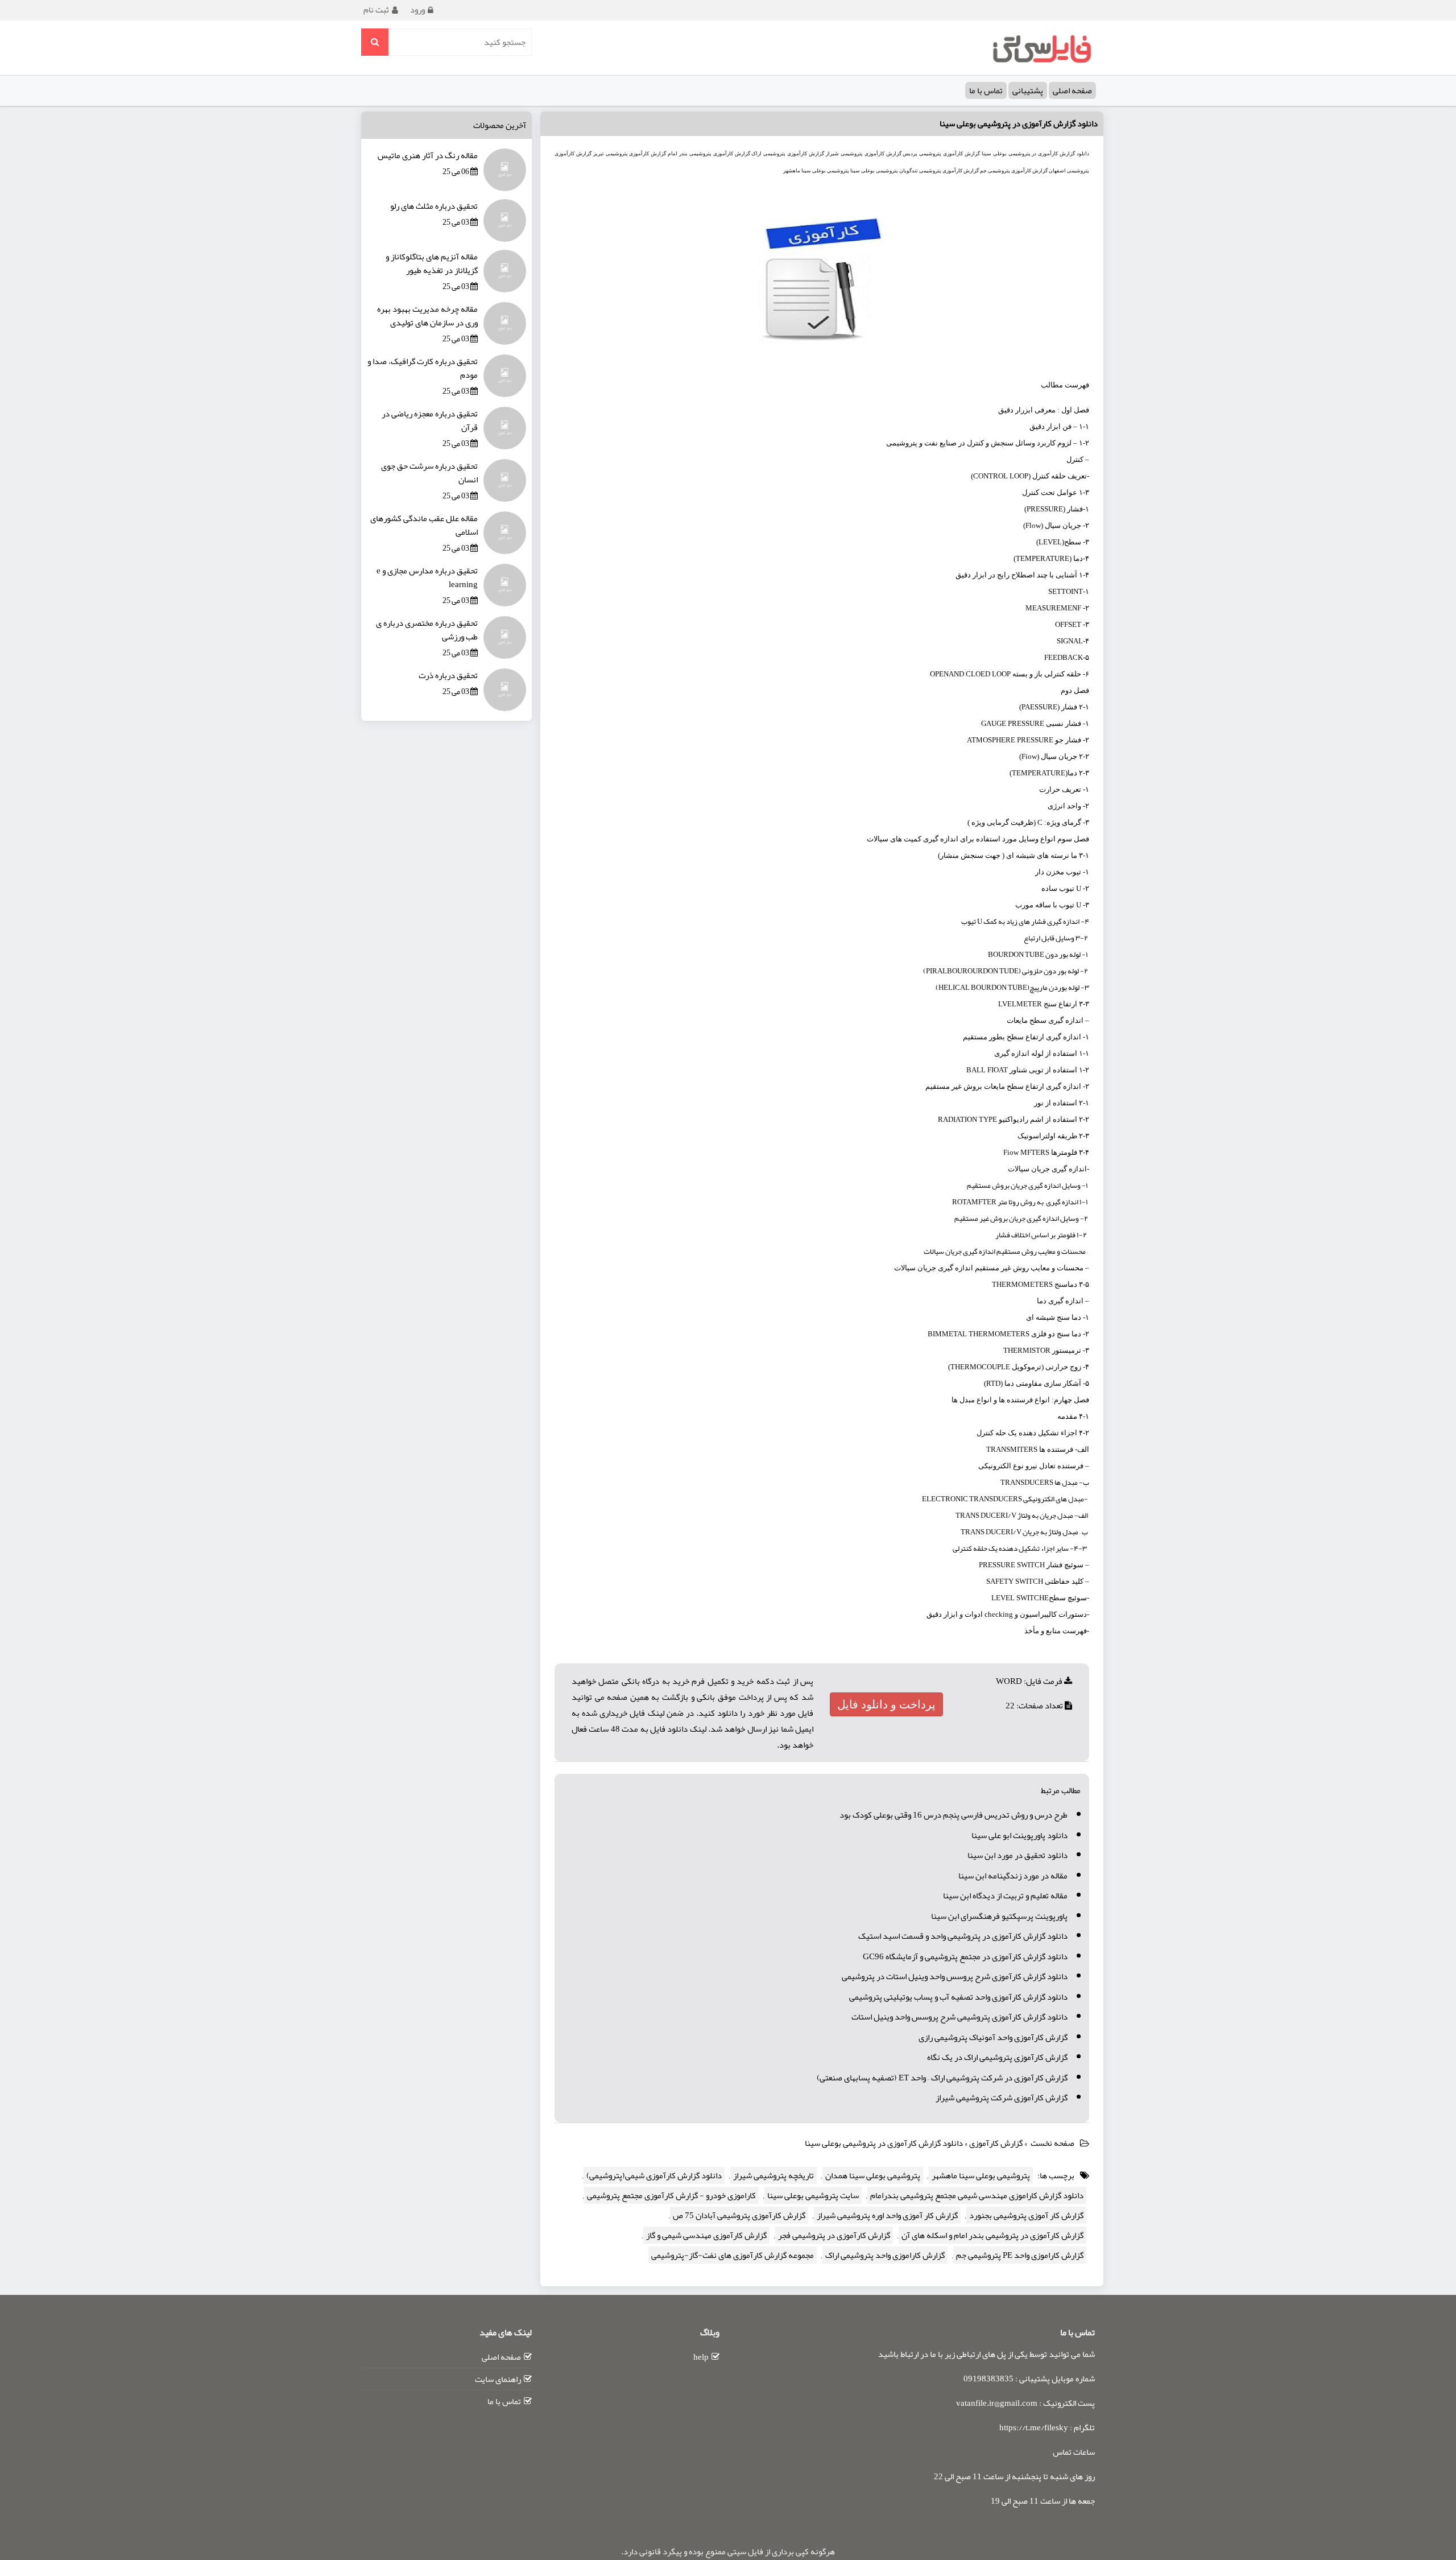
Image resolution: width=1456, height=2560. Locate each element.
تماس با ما (986, 90)
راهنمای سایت (498, 2379)
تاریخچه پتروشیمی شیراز (773, 2175)
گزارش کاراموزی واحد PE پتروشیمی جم (1020, 2255)
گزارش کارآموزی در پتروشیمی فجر (834, 2235)
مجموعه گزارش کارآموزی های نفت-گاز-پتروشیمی (733, 2255)
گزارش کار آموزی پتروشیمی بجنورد (1026, 2215)
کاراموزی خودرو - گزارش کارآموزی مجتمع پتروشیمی (671, 2195)
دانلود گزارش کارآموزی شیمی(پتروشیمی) (654, 2175)
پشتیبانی (1028, 90)
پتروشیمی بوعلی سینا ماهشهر (981, 2175)
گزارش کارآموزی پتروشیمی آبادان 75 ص (739, 2215)
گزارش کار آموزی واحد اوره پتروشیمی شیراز (887, 2215)
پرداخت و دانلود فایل (886, 1704)
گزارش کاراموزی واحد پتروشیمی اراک (885, 2255)
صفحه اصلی (1072, 90)
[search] (375, 42)
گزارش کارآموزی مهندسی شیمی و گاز (706, 2235)
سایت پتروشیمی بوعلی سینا (813, 2195)
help (701, 2357)
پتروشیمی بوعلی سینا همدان (873, 2175)
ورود (417, 10)
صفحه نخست (1052, 2143)
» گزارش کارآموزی (999, 2143)
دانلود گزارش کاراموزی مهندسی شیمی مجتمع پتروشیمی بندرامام (977, 2195)
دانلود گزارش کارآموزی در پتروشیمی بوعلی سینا (1019, 123)
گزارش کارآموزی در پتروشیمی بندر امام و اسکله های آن (992, 2235)
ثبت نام (376, 10)
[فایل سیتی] (1041, 48)
